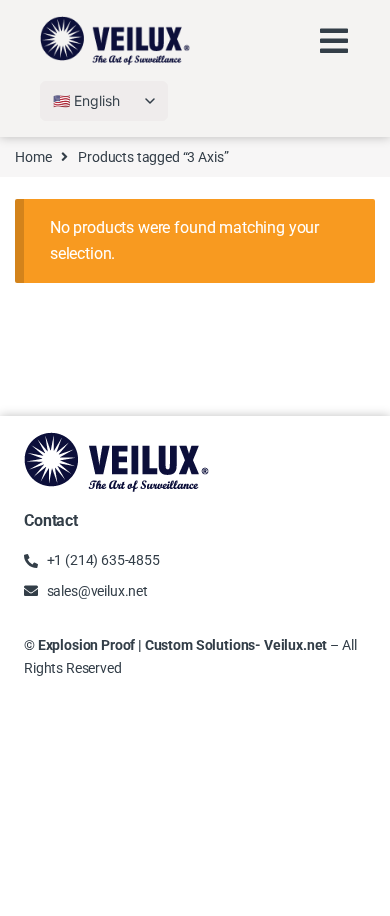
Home (33, 157)
